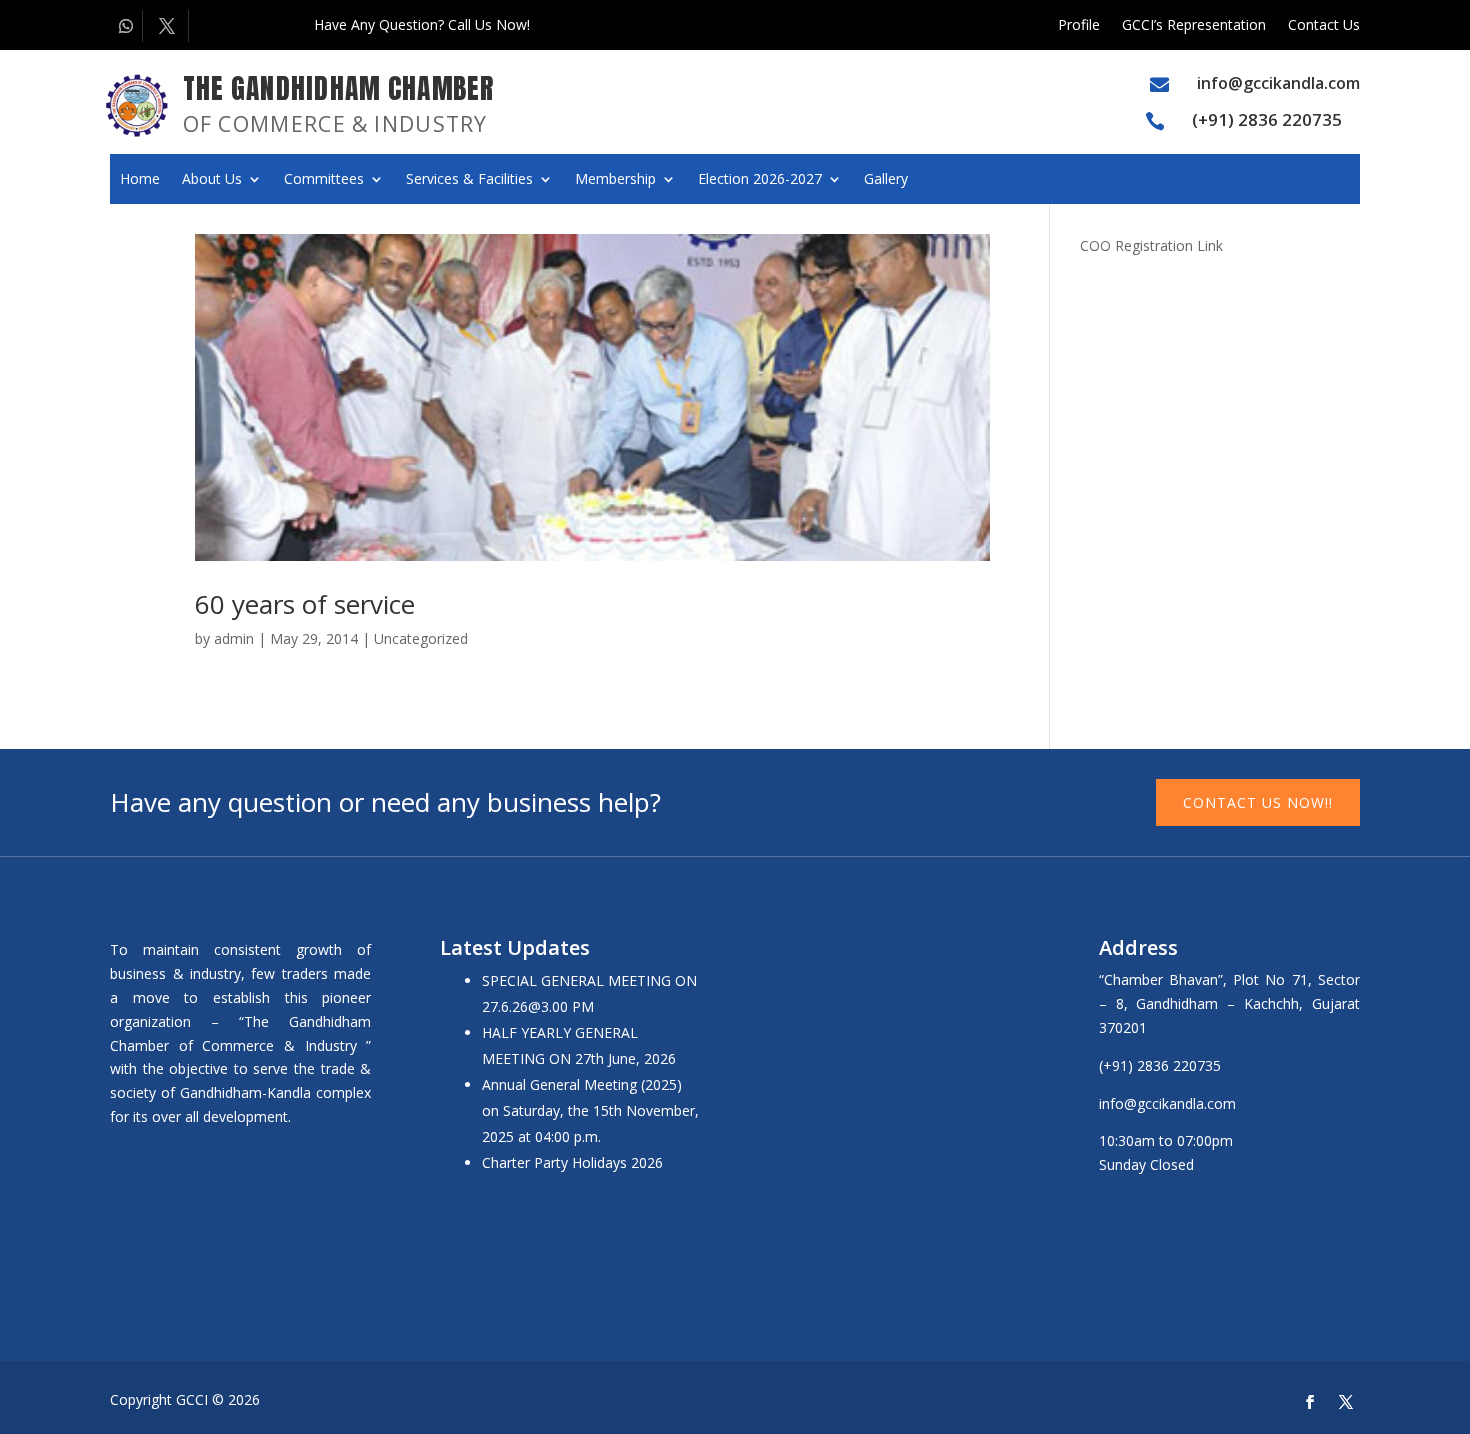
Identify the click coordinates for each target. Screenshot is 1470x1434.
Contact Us (1324, 26)
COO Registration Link (1151, 245)
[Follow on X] (170, 26)
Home (140, 180)
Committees (324, 180)
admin (234, 638)
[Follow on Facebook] (1310, 1402)
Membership (615, 180)
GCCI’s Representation (1194, 26)
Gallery (886, 180)
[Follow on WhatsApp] (126, 26)
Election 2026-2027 (760, 180)
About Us (212, 180)
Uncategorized (421, 638)
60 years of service (305, 604)
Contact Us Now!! (1258, 802)
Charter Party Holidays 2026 (572, 1162)
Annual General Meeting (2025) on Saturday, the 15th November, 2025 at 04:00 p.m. (590, 1110)
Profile (1079, 26)
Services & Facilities (469, 180)
